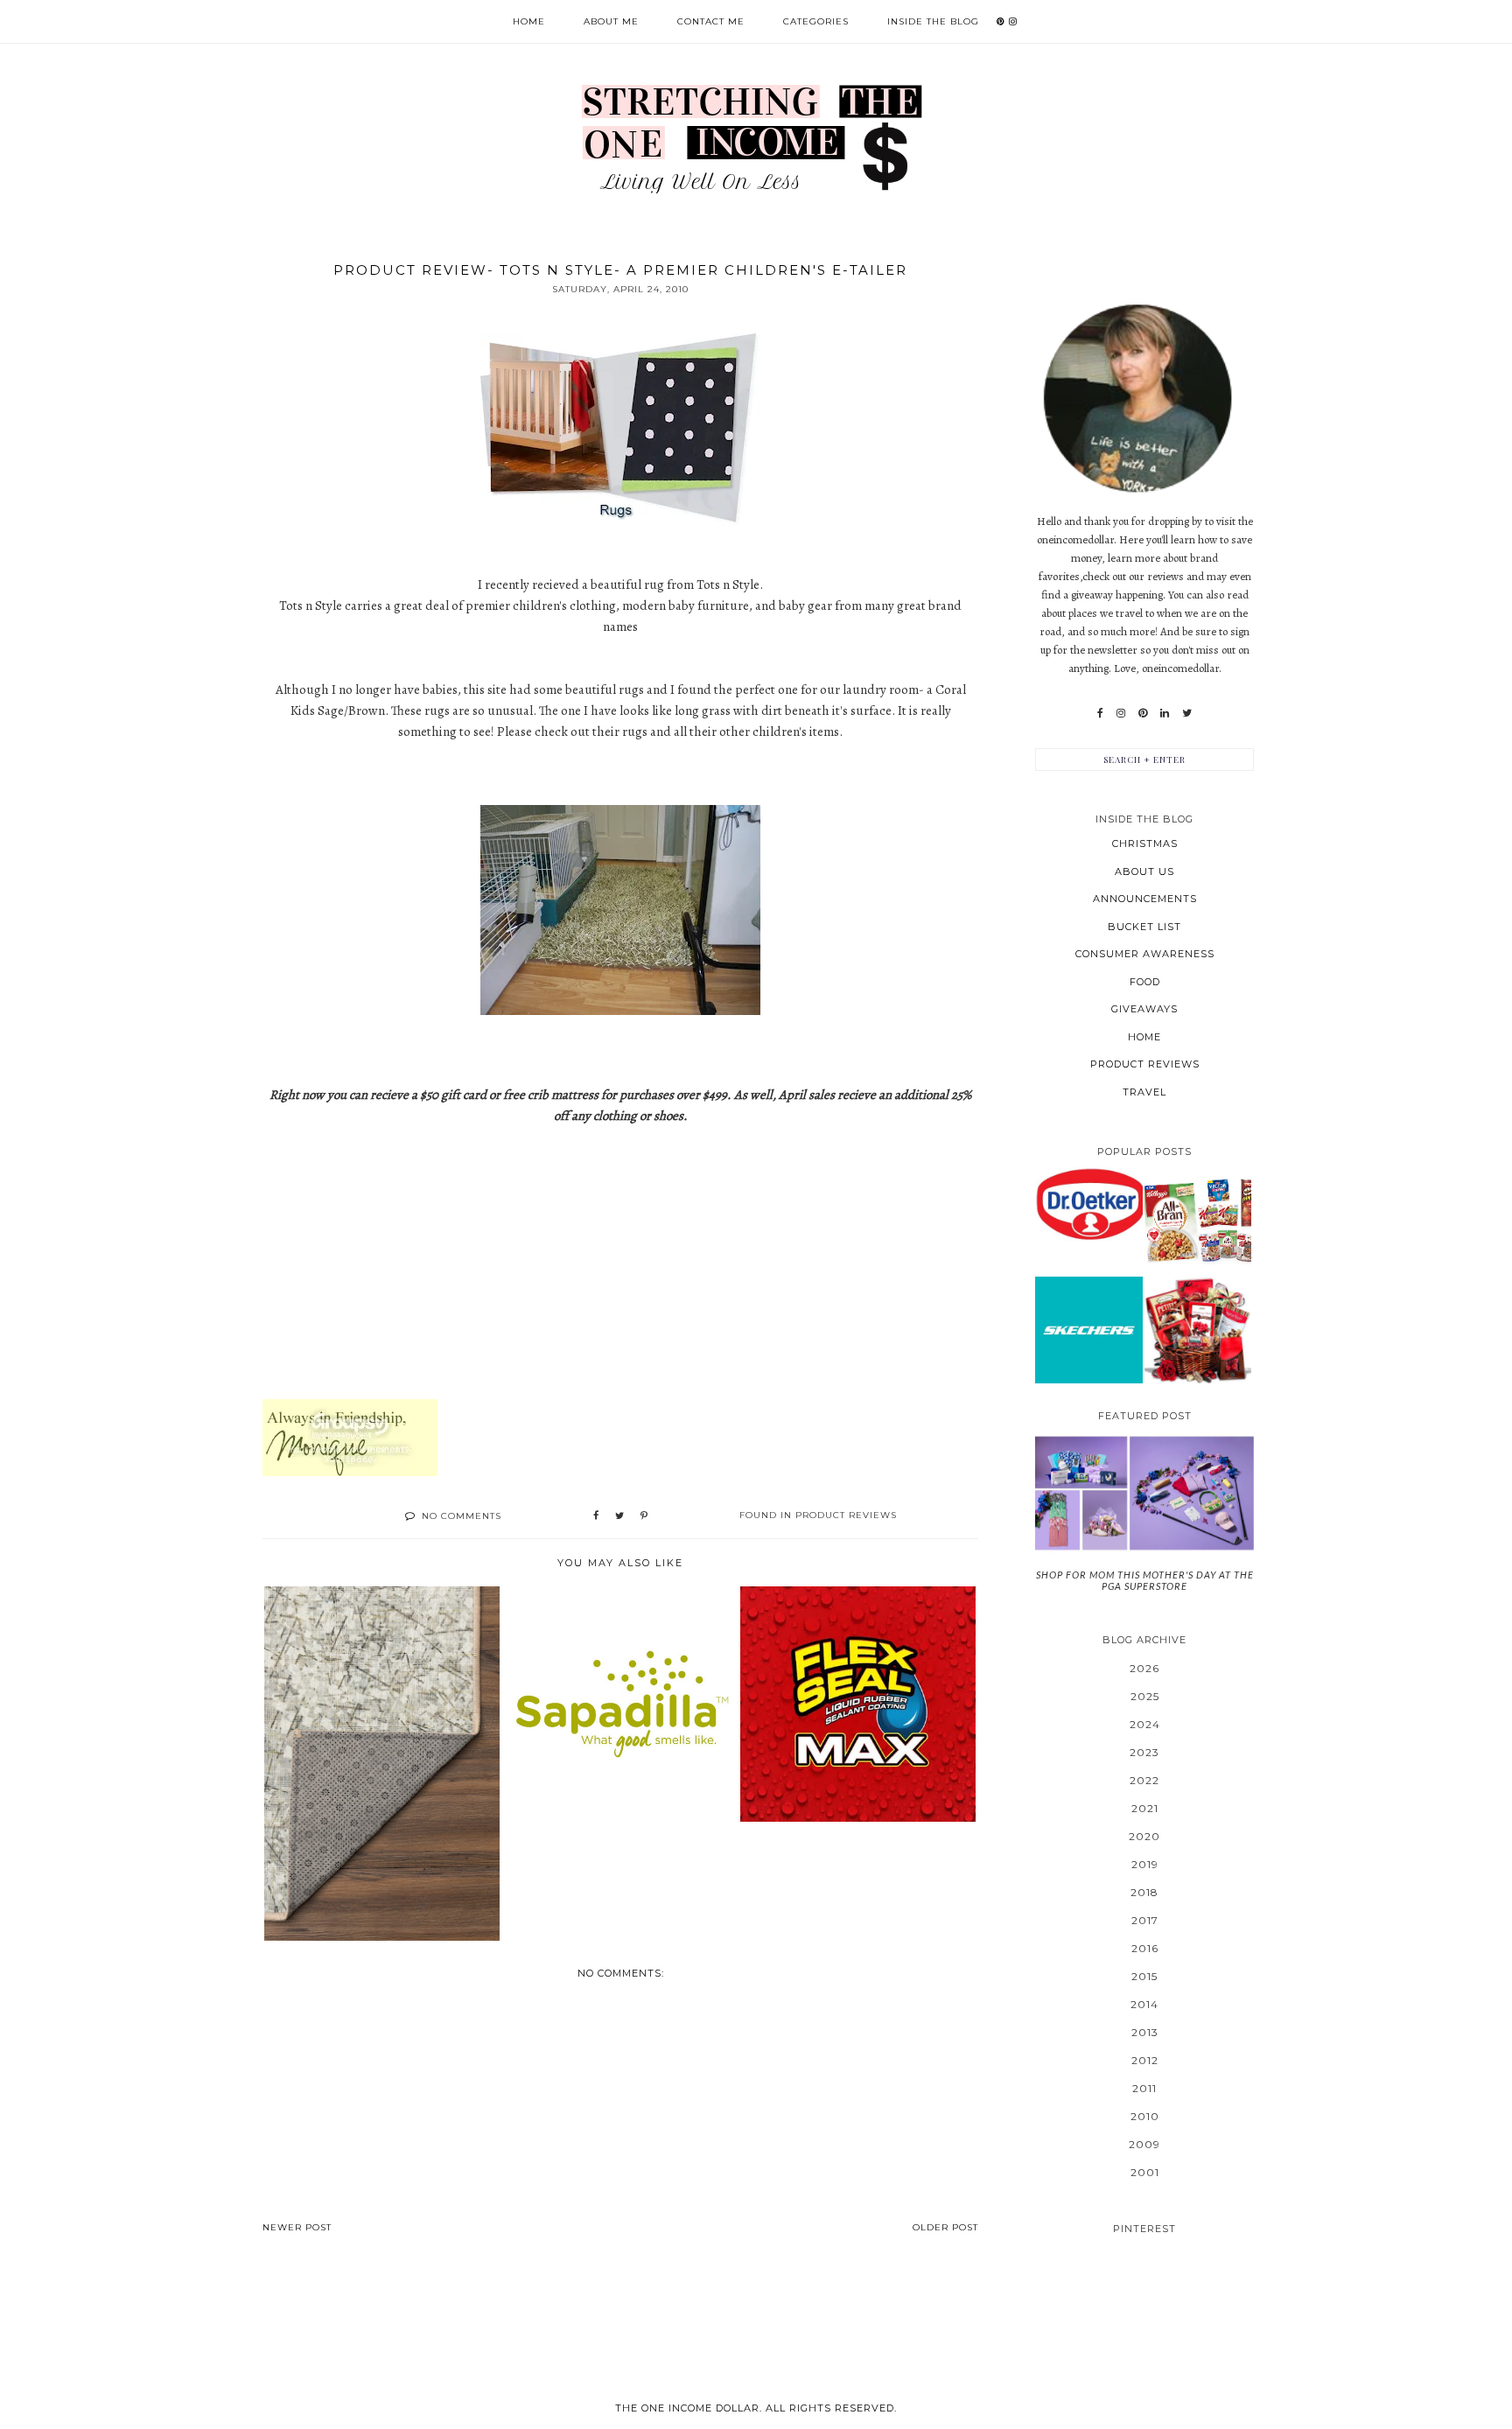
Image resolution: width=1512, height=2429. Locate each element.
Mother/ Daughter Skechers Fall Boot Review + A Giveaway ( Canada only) (1088, 1330)
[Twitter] (1187, 713)
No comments (462, 1516)
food (1145, 982)
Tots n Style (728, 584)
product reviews (846, 1515)
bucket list (1144, 927)
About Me (611, 21)
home (1144, 1037)
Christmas (1145, 843)
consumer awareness (1145, 954)
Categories (816, 21)
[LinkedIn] (1165, 713)
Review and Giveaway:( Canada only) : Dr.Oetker (1089, 1204)
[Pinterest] (1143, 713)
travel (1144, 1092)
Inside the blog (933, 21)
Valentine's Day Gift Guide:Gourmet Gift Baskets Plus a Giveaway (1198, 1330)
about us (1144, 871)
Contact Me (711, 21)
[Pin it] (644, 1516)
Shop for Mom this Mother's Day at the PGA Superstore (1145, 1580)
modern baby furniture (686, 605)
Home (529, 21)
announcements (1145, 899)
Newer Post (297, 2227)
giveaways (1144, 1009)
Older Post (945, 2227)
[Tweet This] (619, 1516)
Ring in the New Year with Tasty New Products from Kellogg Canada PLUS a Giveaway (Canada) (1198, 1221)
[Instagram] (1121, 713)
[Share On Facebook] (596, 1516)
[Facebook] (1100, 713)
